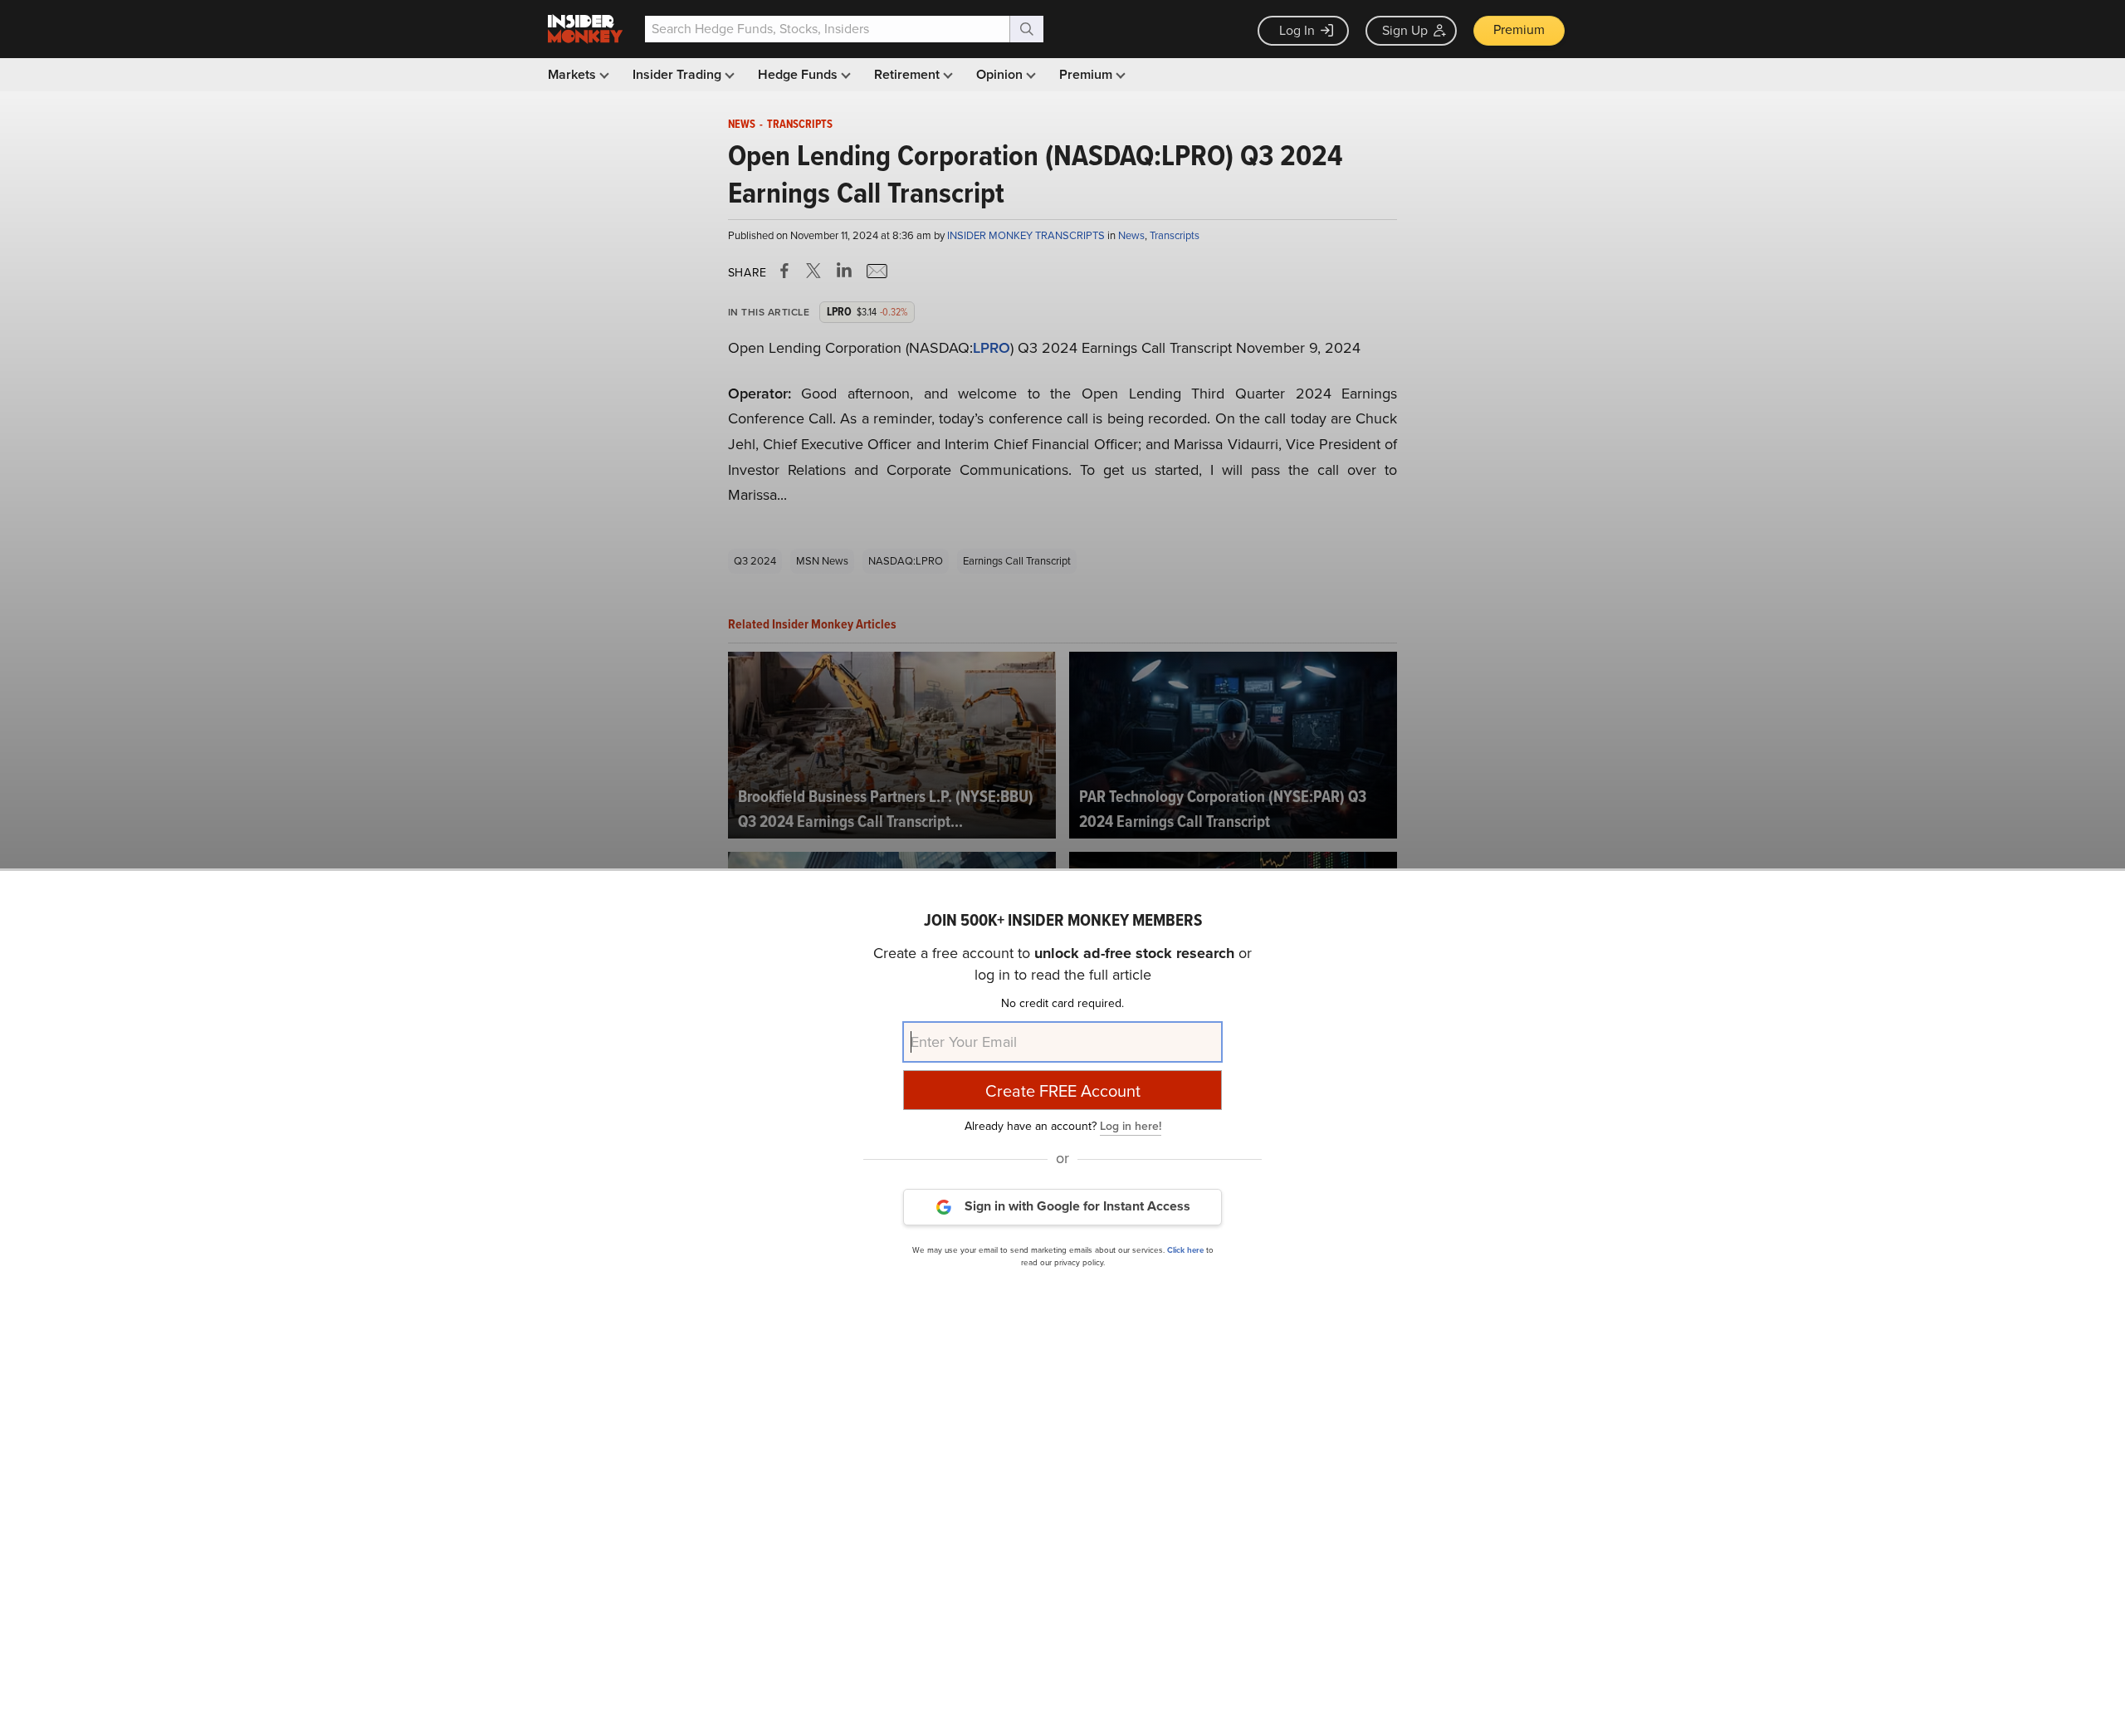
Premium (1519, 29)
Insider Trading (679, 74)
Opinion (1001, 74)
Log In (1297, 30)
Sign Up (1405, 30)
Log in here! (1131, 1125)
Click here (1185, 1249)
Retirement (909, 74)
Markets (574, 74)
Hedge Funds (799, 74)
